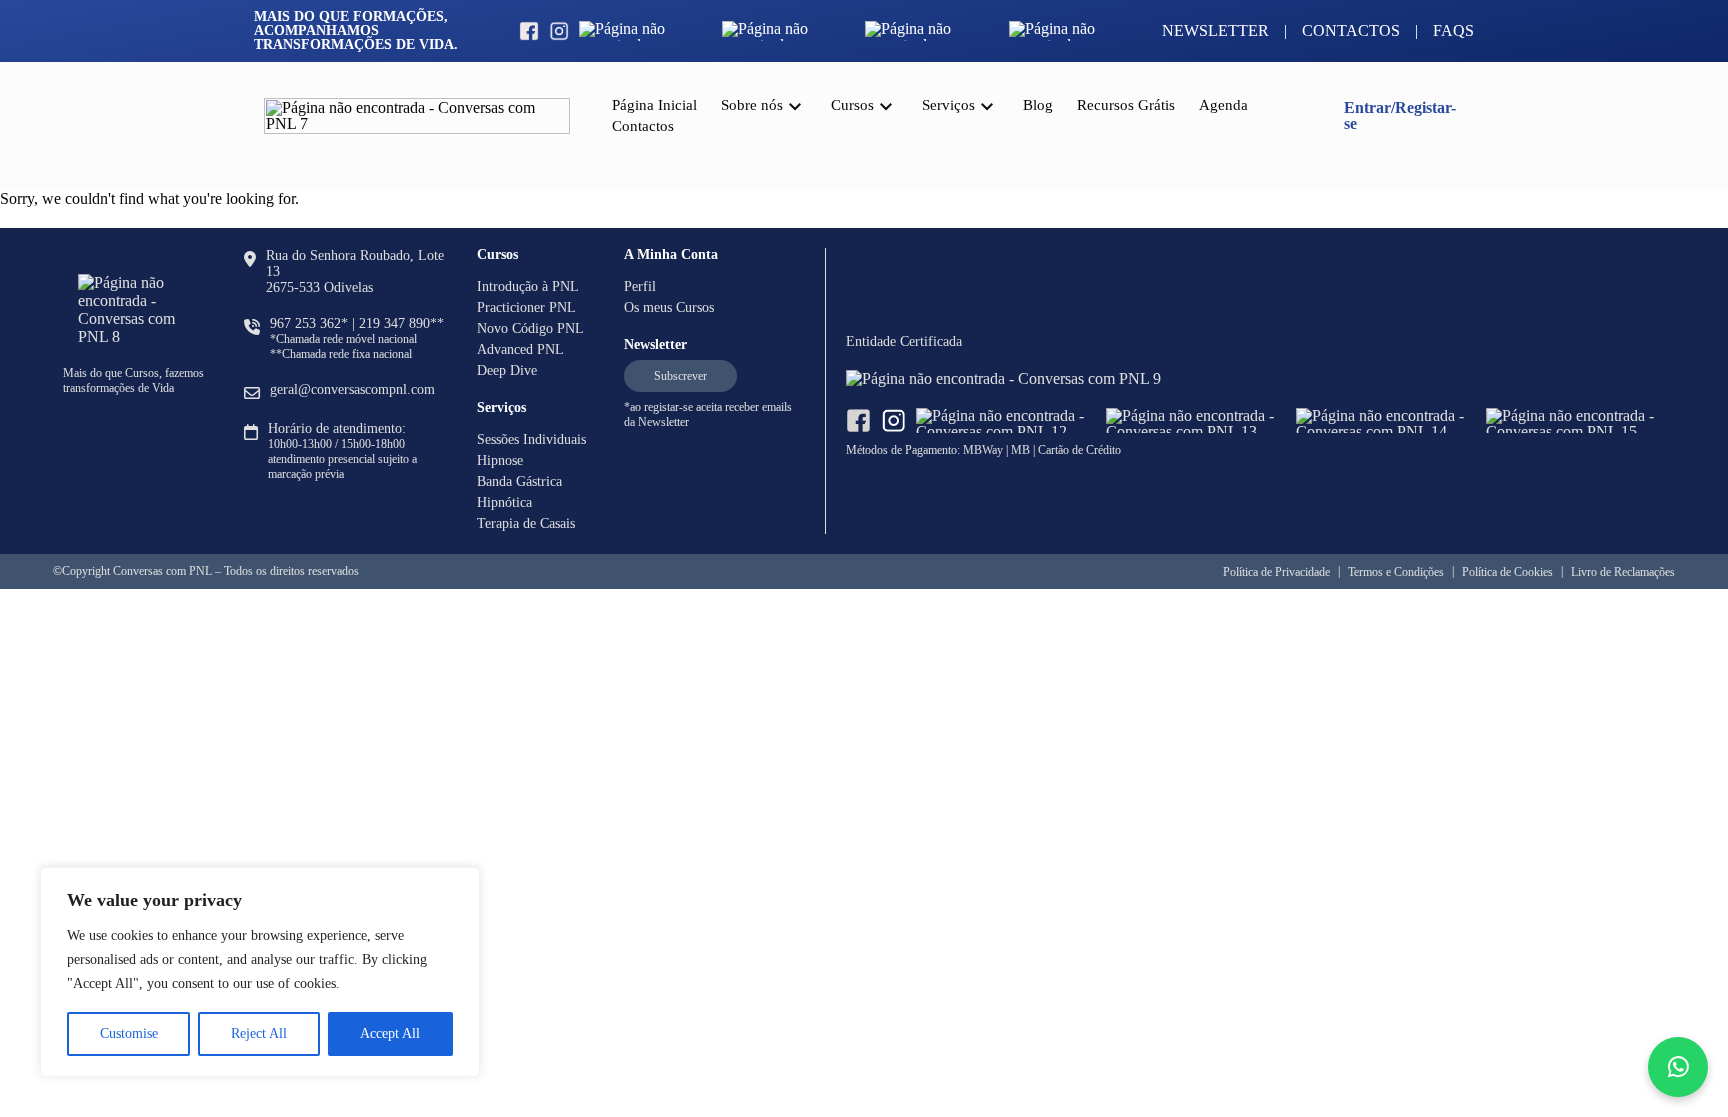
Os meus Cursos (669, 307)
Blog (1038, 105)
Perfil (640, 286)
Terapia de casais (983, 269)
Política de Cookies (1507, 572)
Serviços (948, 105)
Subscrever (680, 376)
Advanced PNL (520, 349)
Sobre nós (752, 105)
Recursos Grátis (1126, 105)
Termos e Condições (1396, 572)
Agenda (1223, 105)
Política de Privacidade (1276, 572)
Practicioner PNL (526, 307)
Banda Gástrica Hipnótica (1008, 137)
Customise (129, 1033)
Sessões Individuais (990, 225)
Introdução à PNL (528, 286)
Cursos (852, 105)
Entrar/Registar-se (1400, 115)
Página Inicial (654, 105)
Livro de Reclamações (1623, 572)
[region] (260, 972)
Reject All (259, 1033)
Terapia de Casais (526, 523)
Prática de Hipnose (989, 181)
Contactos (1351, 31)
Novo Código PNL (530, 328)
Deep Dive (507, 370)
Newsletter (1215, 31)
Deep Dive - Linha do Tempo (928, 313)
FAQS (1453, 31)
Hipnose (500, 460)
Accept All (390, 1033)
